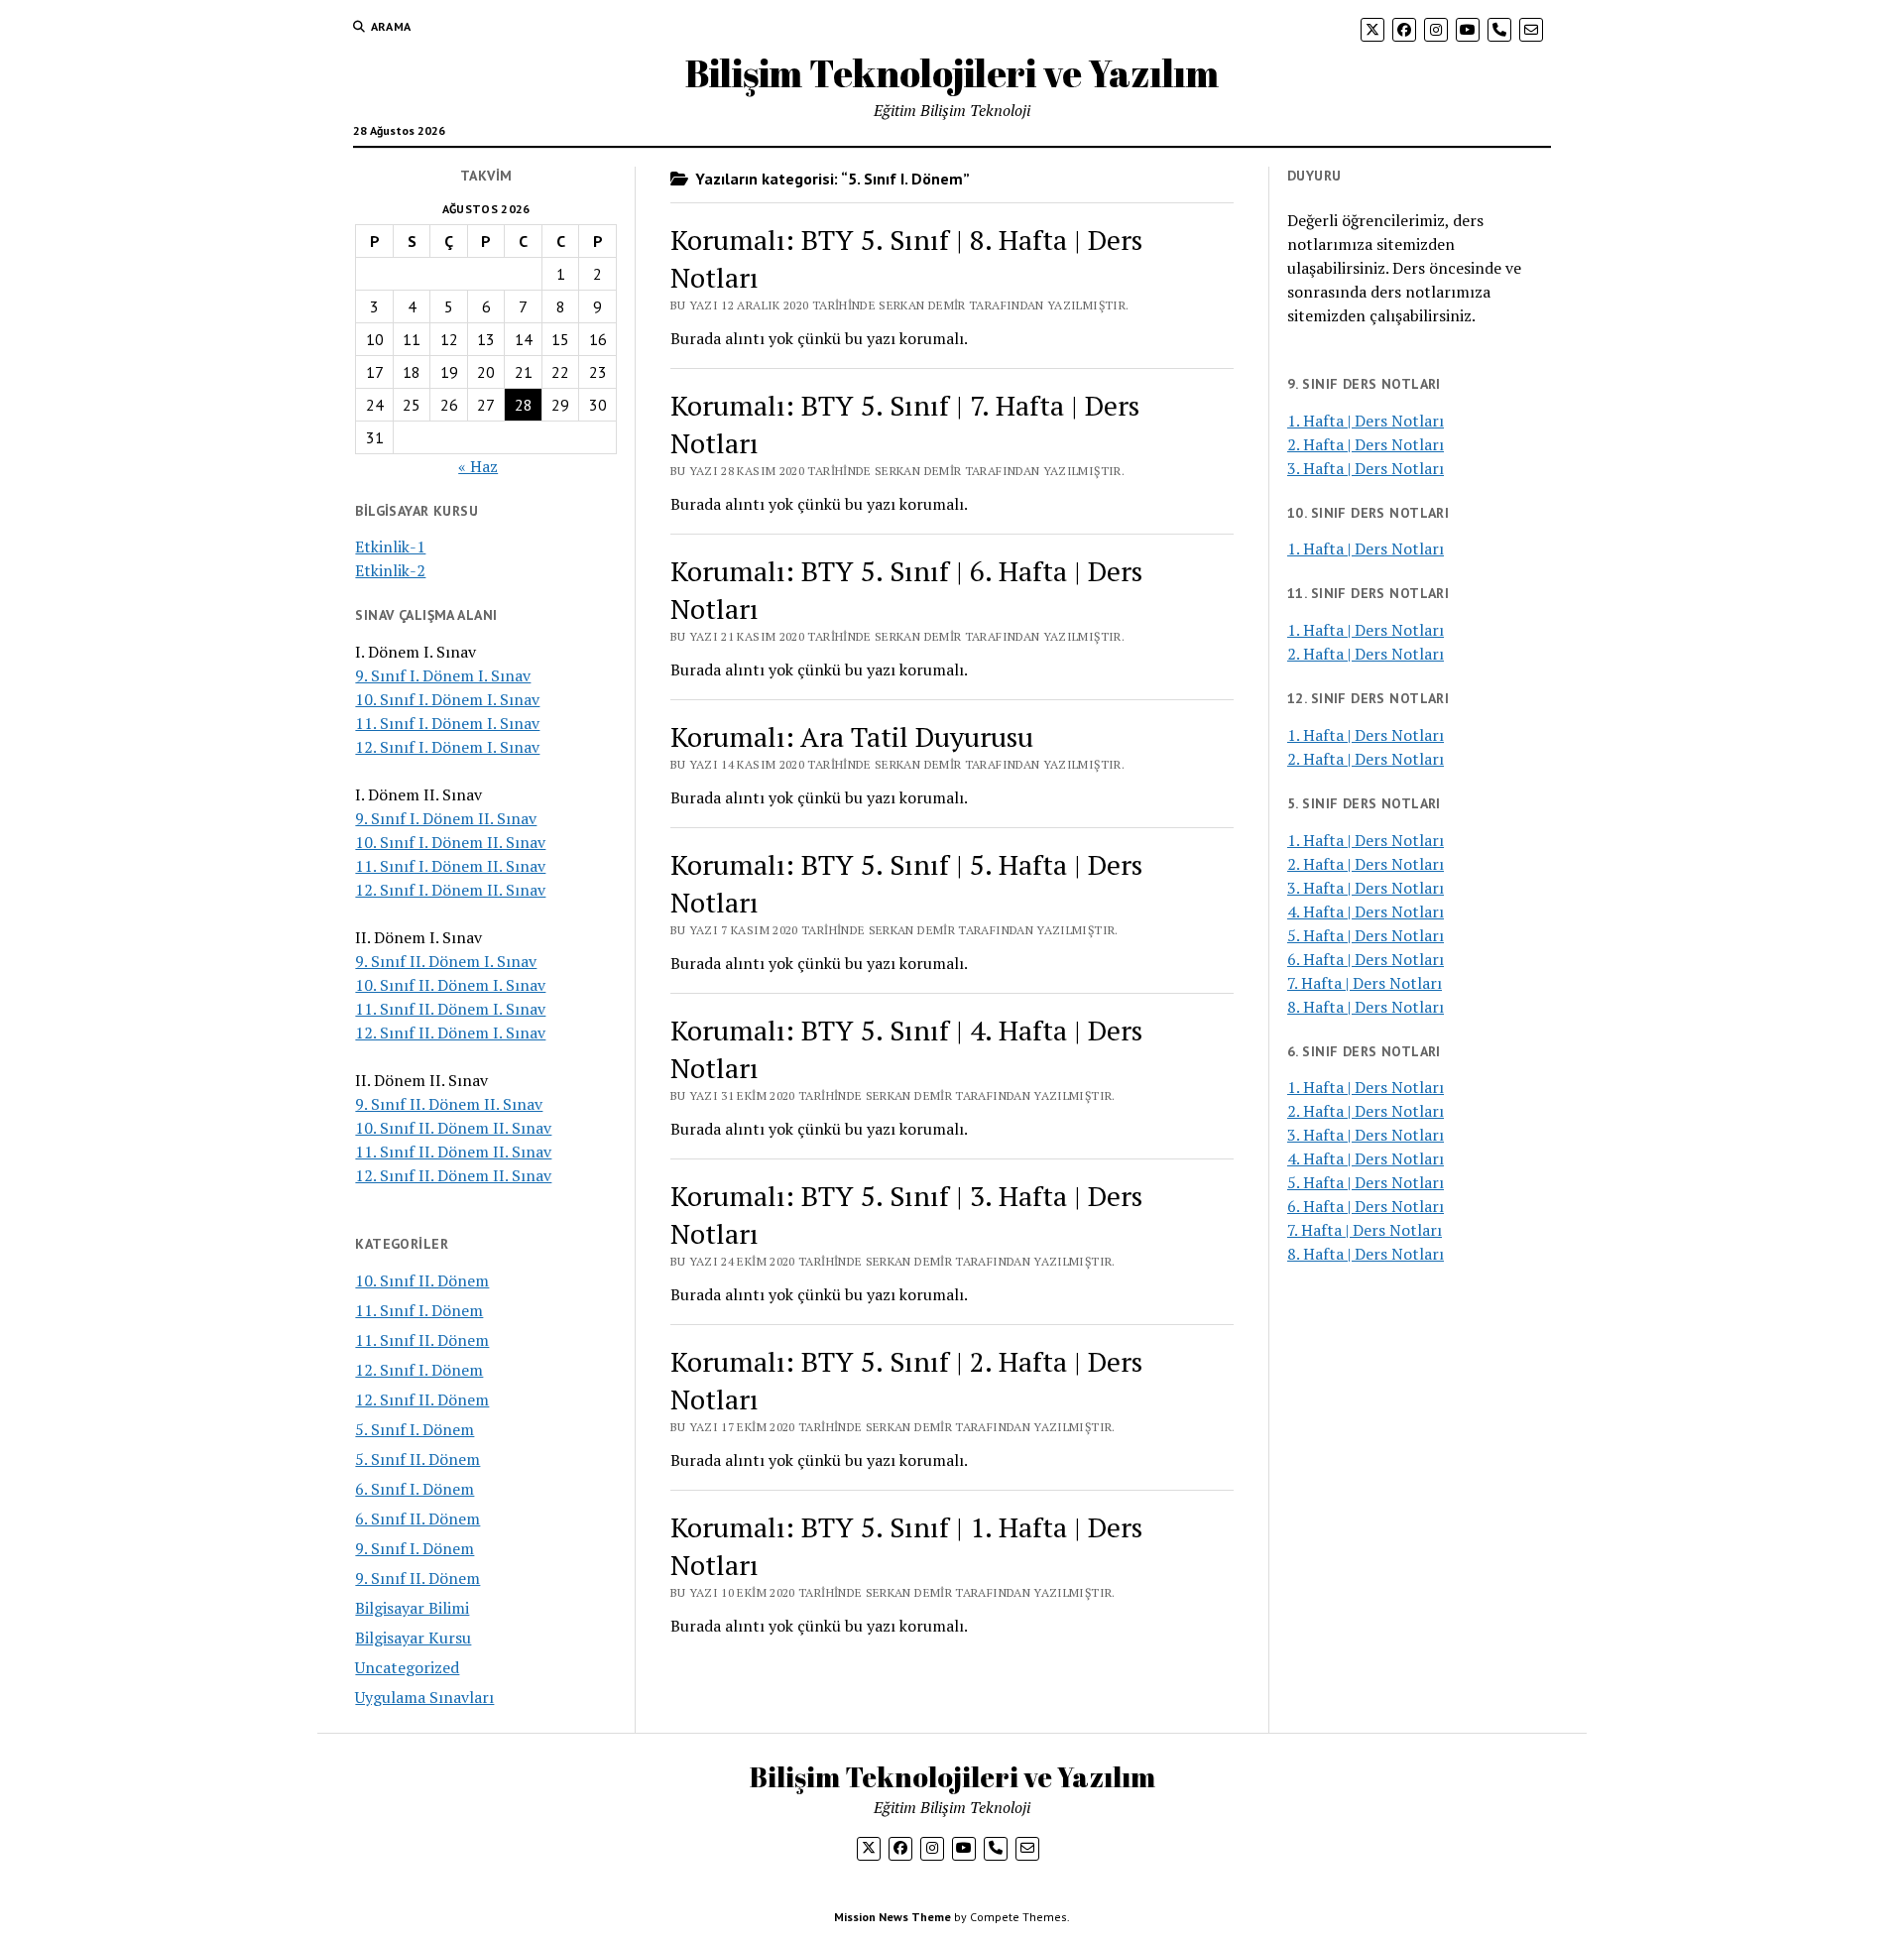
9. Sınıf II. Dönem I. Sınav (446, 961)
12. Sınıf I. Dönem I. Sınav (447, 747)
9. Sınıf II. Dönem (417, 1578)
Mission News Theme (892, 1917)
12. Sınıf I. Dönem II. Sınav (450, 890)
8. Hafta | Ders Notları (1366, 1007)
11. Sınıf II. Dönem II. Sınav (453, 1152)
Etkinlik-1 (390, 547)
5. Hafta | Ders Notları (1366, 935)
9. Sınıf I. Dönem (415, 1548)
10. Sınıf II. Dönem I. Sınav (450, 985)
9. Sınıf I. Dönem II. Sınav (446, 818)
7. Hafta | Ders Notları (1365, 983)
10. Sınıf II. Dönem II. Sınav (453, 1128)
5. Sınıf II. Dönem (417, 1459)
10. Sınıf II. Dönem (422, 1280)
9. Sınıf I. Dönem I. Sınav (443, 675)
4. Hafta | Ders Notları (1366, 911)
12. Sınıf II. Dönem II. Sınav (453, 1175)
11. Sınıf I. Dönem (419, 1310)
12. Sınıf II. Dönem (422, 1399)
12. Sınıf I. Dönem (419, 1370)
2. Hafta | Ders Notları (1366, 444)
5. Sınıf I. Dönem (415, 1429)
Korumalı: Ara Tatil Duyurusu (852, 736)
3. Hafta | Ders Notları (1366, 468)
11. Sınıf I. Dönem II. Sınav (450, 866)
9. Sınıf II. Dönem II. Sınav (449, 1104)
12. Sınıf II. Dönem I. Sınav (450, 1033)
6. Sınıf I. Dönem (415, 1489)
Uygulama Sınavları (424, 1697)
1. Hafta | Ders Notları (1366, 421)
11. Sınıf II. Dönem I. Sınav (450, 1009)
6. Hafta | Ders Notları (1366, 959)
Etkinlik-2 (390, 570)
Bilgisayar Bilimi (412, 1608)
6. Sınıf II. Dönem (417, 1519)
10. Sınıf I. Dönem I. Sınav (447, 699)
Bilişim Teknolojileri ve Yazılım (952, 73)
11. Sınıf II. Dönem (422, 1340)
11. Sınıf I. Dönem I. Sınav (447, 723)
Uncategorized (407, 1667)
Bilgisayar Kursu (413, 1638)
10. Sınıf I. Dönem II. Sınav (450, 842)
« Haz (478, 466)
